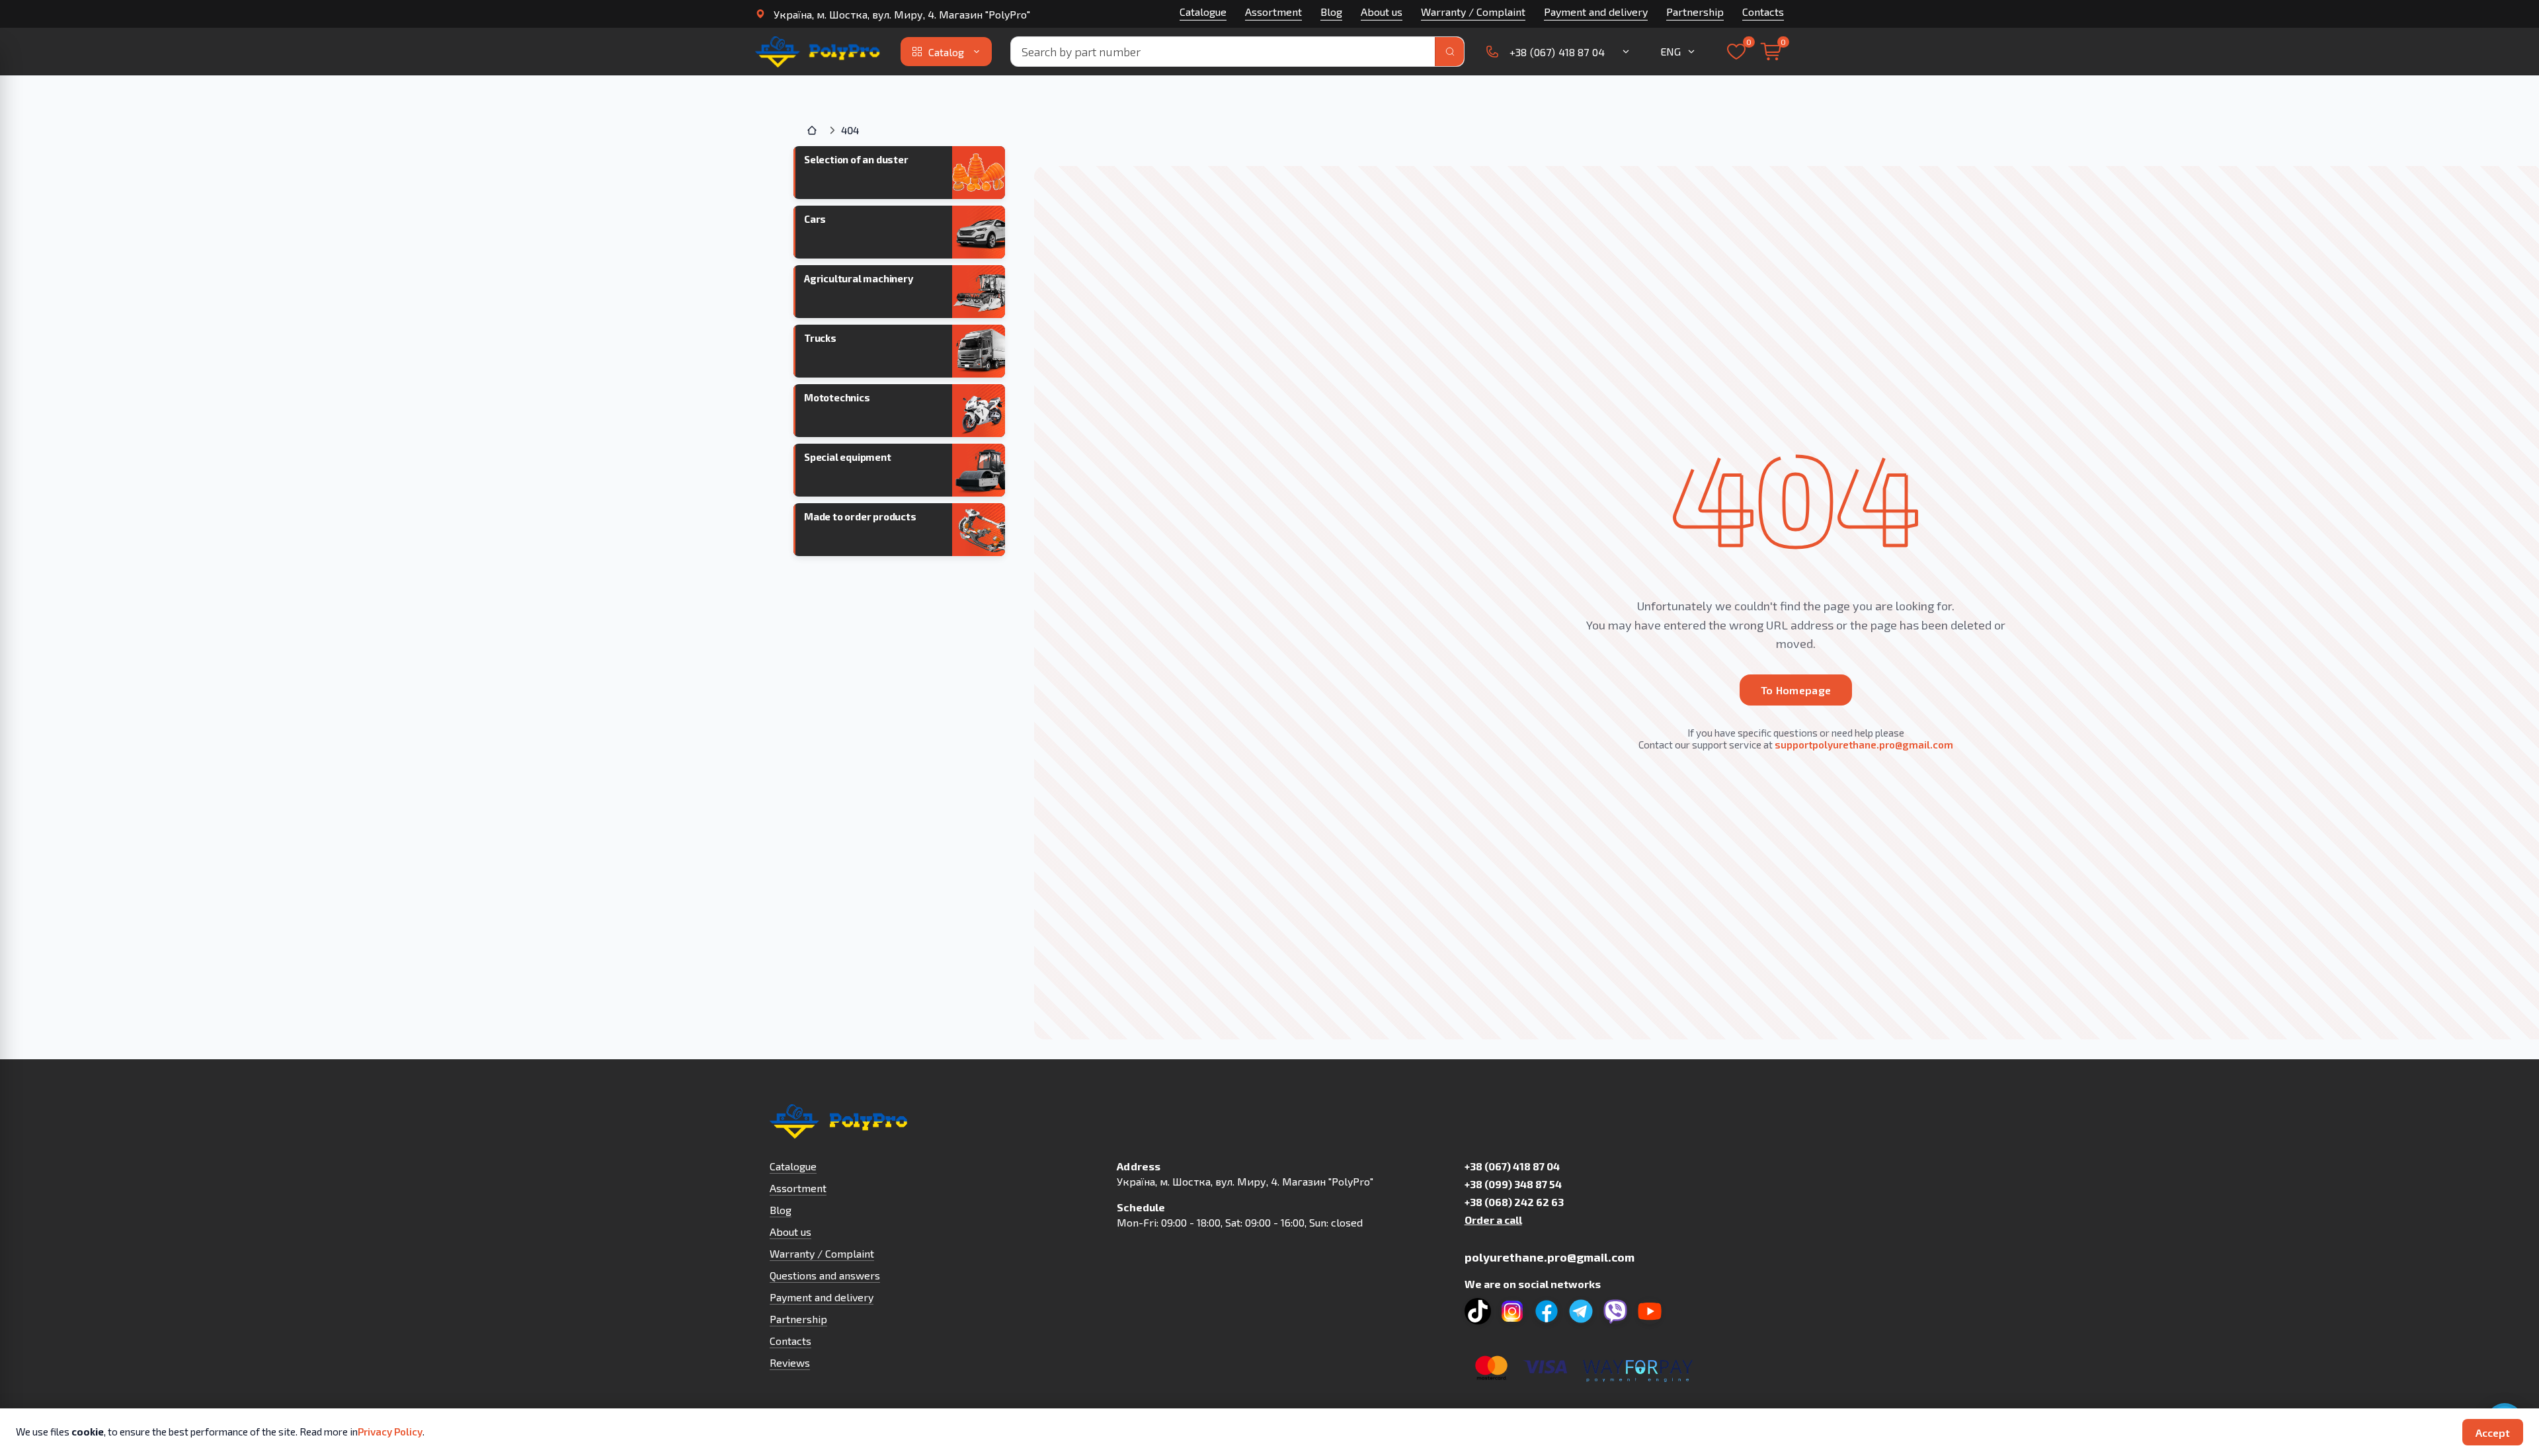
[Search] (1449, 52)
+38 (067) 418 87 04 (1512, 1166)
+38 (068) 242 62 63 (1514, 1202)
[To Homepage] (819, 52)
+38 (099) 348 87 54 (1513, 1184)
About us (1382, 12)
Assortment (1273, 12)
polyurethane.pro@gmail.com (1550, 1257)
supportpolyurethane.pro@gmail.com (1864, 745)
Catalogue (1203, 12)
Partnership (1695, 12)
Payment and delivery (1596, 12)
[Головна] (813, 130)
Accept (2493, 1433)
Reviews (790, 1362)
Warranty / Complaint (1473, 12)
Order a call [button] (1493, 1220)
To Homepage (1796, 690)
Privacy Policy (390, 1432)
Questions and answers (825, 1275)
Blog (1331, 12)
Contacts (1763, 12)
